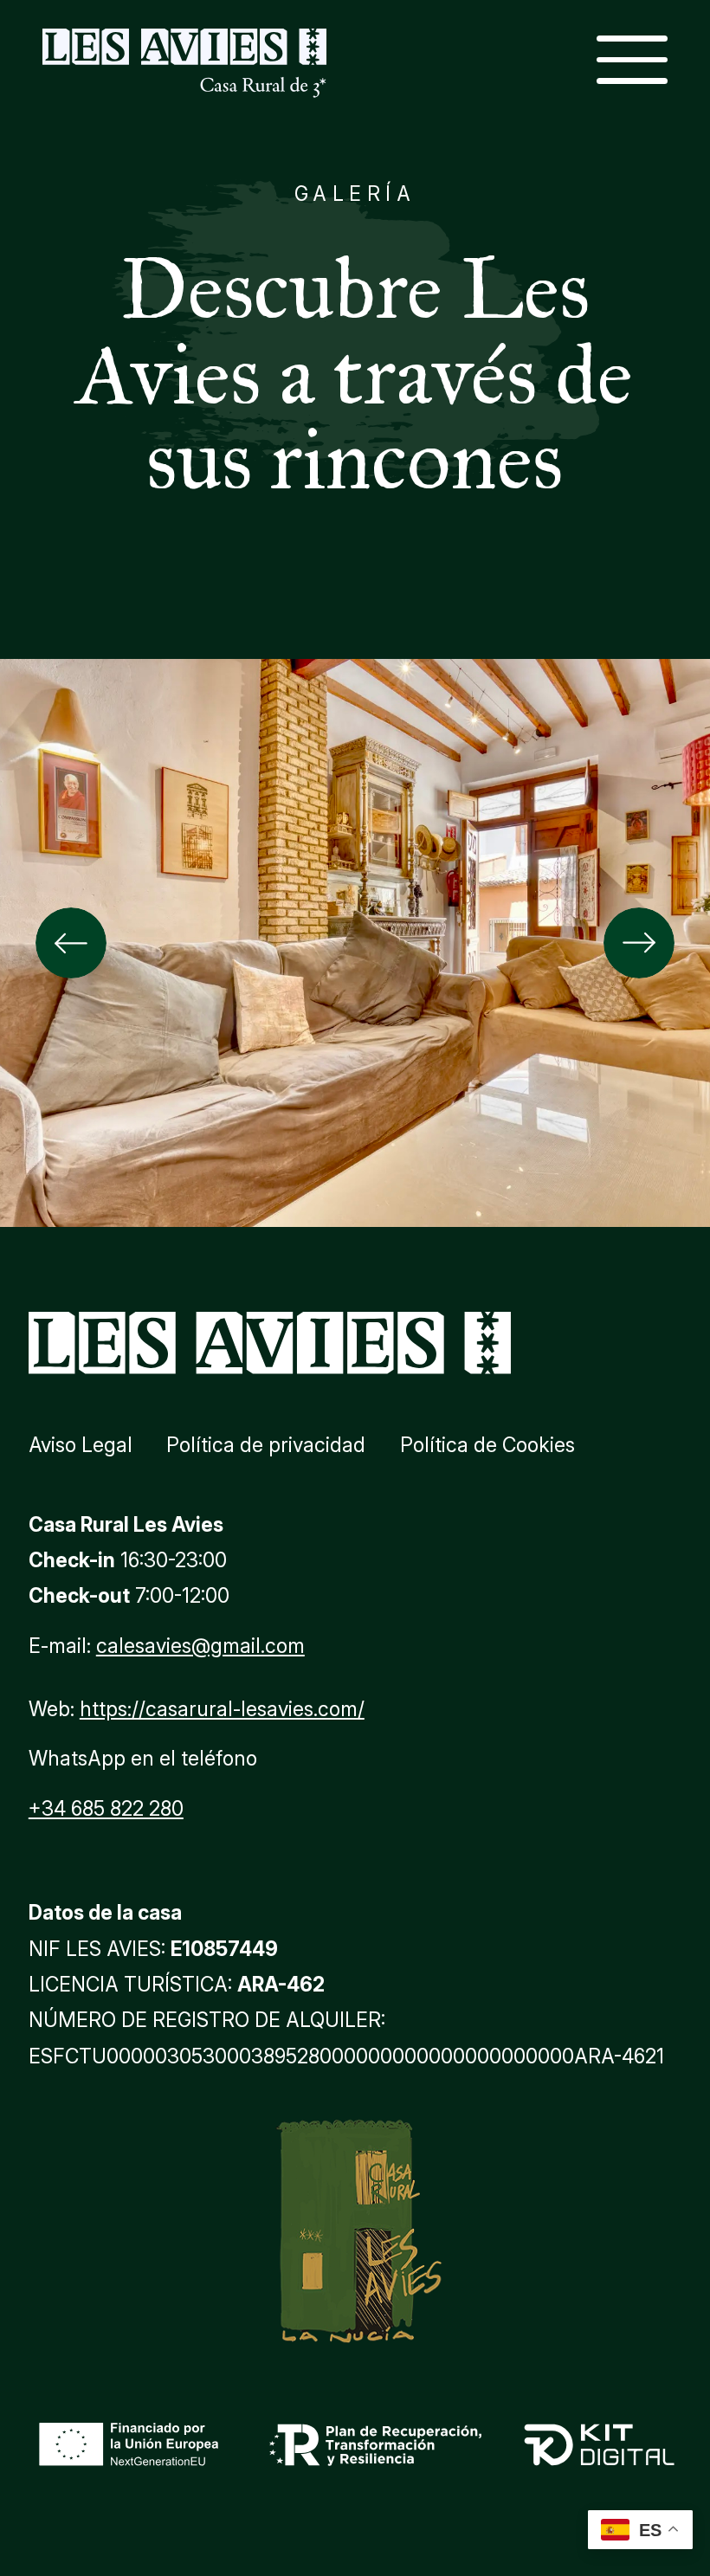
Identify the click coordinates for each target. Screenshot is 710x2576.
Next (639, 943)
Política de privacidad (266, 1445)
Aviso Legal (81, 1445)
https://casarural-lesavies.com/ (222, 1709)
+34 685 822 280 (106, 1809)
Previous (71, 943)
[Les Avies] (184, 64)
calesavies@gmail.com (200, 1646)
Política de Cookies (487, 1445)
